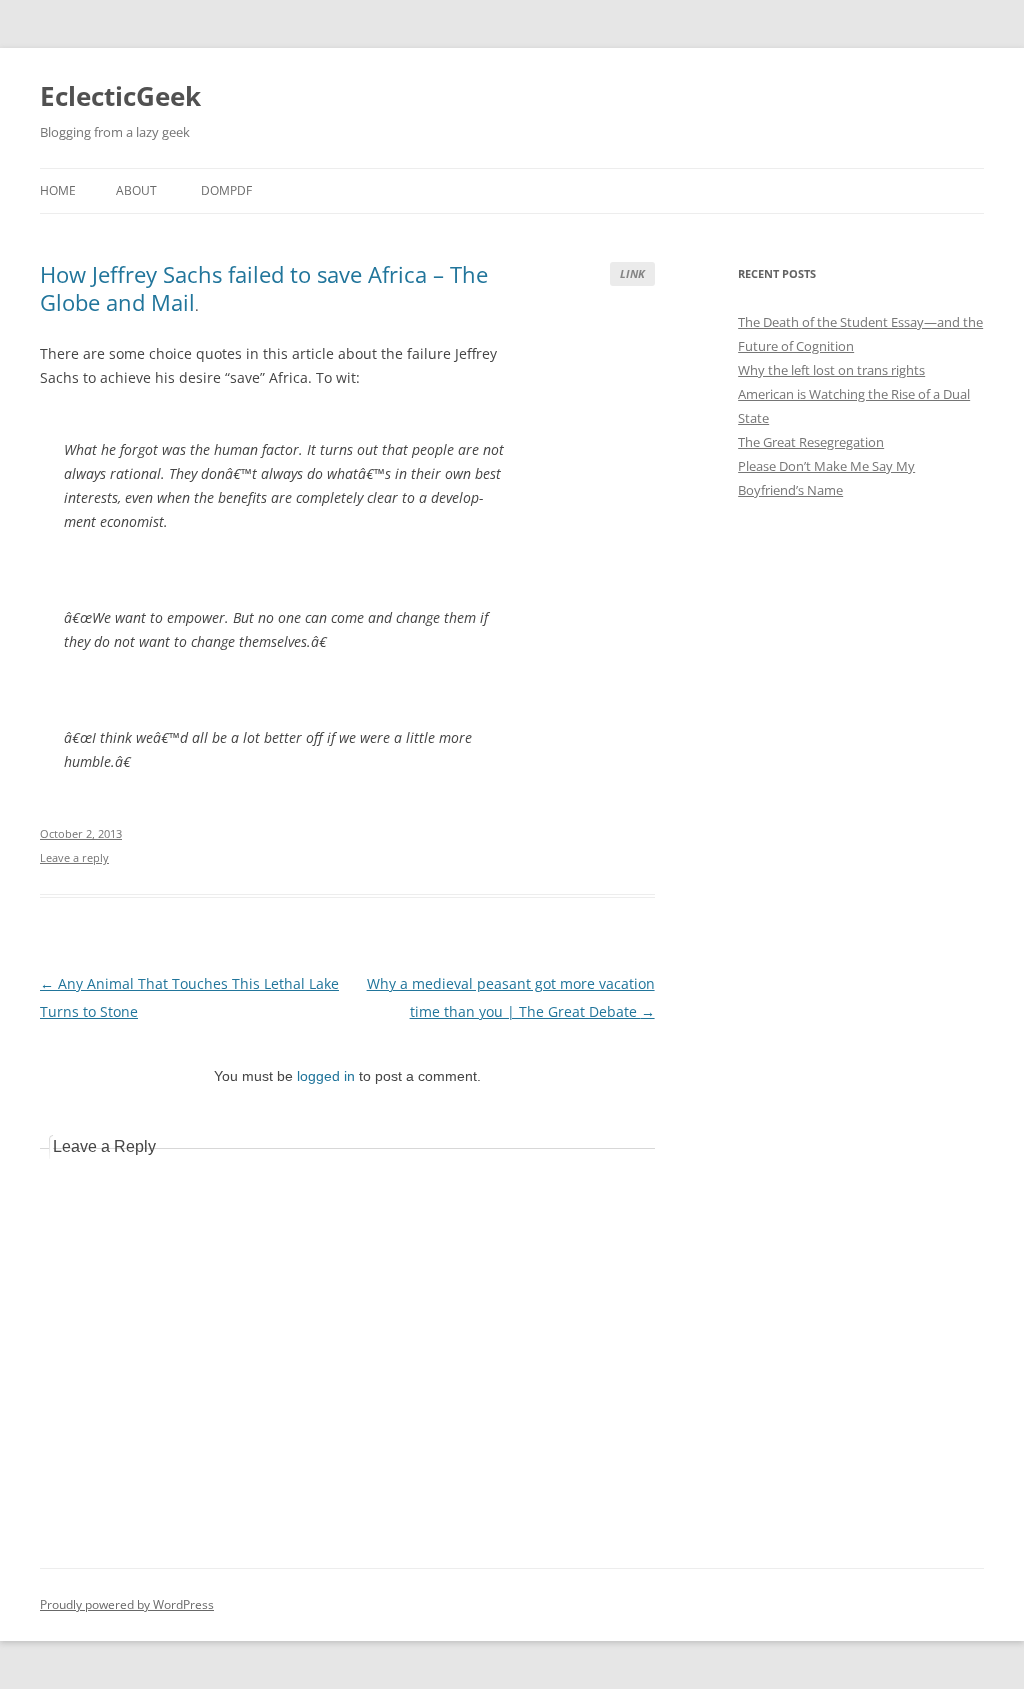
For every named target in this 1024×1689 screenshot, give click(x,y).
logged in (326, 1076)
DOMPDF (226, 190)
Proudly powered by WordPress (127, 1604)
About (136, 190)
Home (58, 190)
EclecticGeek (120, 96)
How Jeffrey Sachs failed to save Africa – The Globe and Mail (264, 288)
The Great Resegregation (811, 442)
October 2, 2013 (81, 833)
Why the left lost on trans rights (831, 370)
